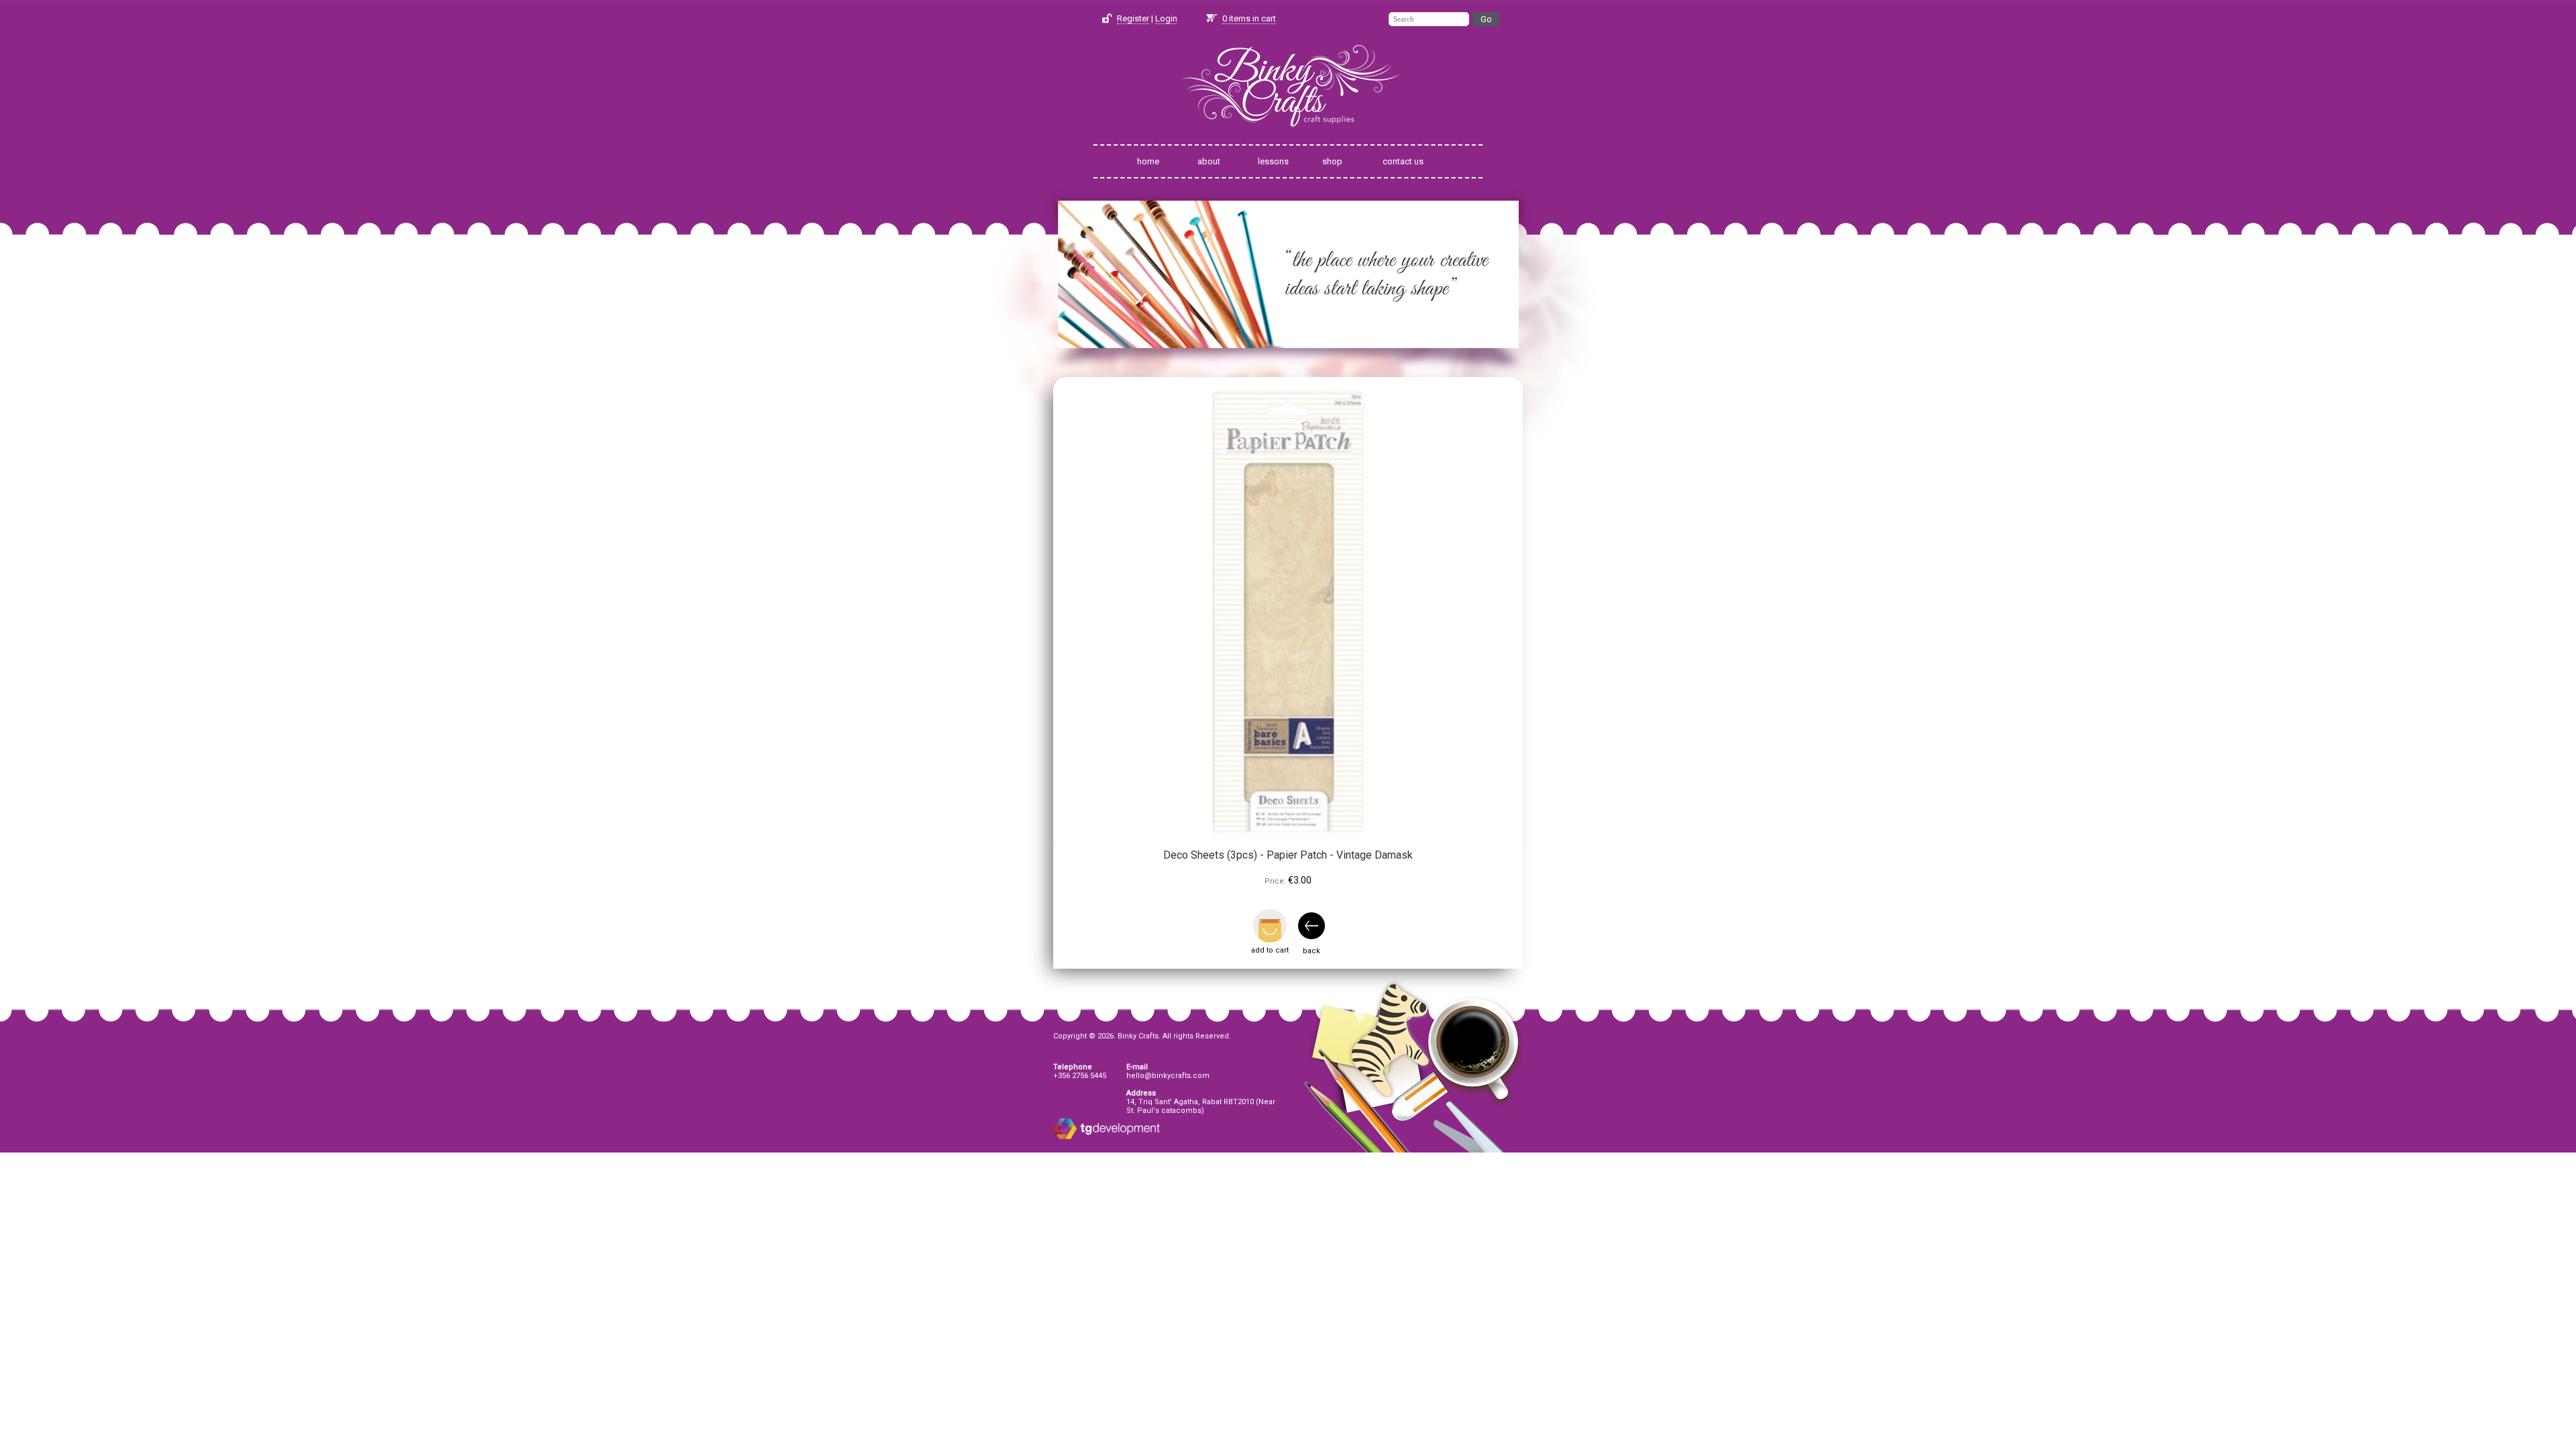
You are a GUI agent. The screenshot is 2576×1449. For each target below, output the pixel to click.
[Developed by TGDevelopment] (1065, 1137)
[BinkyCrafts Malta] (1288, 136)
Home (1148, 161)
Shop (1332, 161)
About (1209, 161)
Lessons (1273, 161)
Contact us (1403, 161)
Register (1133, 18)
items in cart (1249, 18)
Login (1166, 18)
